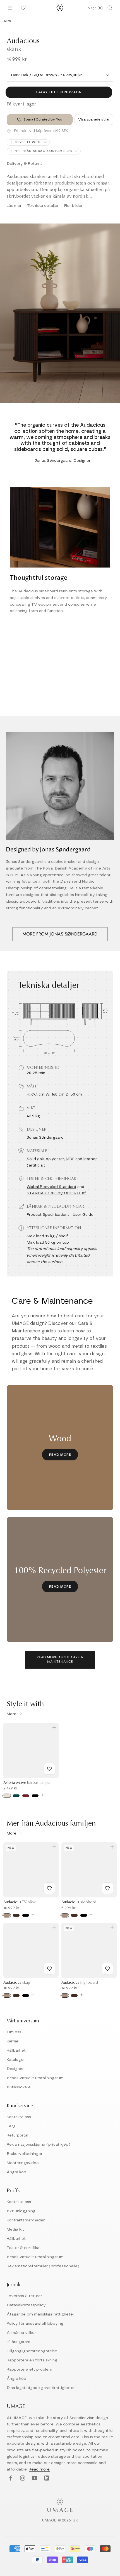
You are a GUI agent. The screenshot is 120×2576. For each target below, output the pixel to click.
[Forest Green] (16, 1796)
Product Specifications (48, 1215)
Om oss (14, 2032)
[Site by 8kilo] (76, 2521)
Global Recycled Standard (51, 1187)
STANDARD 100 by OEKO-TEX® (57, 1193)
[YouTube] (34, 2478)
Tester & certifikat (24, 2248)
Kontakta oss (19, 2117)
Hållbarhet (16, 2051)
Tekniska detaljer (43, 206)
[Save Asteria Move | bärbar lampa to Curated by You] (49, 1769)
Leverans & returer (24, 2296)
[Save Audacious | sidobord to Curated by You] (107, 1888)
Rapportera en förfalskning (32, 2360)
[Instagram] (22, 2478)
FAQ (11, 2126)
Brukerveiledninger (25, 2154)
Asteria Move (27, 1783)
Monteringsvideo (23, 2163)
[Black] (35, 1796)
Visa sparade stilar (94, 119)
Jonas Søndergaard (45, 1138)
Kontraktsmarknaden (26, 2220)
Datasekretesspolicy (26, 2305)
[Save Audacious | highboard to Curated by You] (107, 1969)
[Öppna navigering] (10, 8)
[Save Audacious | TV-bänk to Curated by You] (49, 1888)
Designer (15, 2069)
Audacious (20, 1902)
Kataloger (16, 2060)
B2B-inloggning (21, 2211)
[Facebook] (10, 2478)
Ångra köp (16, 2172)
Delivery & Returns (25, 164)
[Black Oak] (26, 1915)
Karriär (13, 2041)
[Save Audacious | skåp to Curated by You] (49, 1969)
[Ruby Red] (26, 1796)
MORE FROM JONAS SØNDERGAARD (60, 934)
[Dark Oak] (16, 1915)
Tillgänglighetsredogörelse (32, 2351)
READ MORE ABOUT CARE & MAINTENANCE (60, 1660)
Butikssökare (19, 2087)
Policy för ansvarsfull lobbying (35, 2324)
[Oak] (7, 1915)
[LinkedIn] (46, 2478)
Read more (39, 2469)
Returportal (17, 2135)
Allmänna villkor (21, 2333)
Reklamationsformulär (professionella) (43, 2266)
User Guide (83, 1215)
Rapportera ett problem (29, 2369)
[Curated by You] (22, 8)
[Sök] (110, 8)
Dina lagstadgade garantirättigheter (41, 2388)
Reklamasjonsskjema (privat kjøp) (39, 2145)
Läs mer (14, 206)
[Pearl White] (7, 1796)
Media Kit (15, 2229)
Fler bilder (73, 206)
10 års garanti (19, 2342)
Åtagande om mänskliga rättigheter (40, 2314)
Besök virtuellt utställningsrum (35, 2078)
